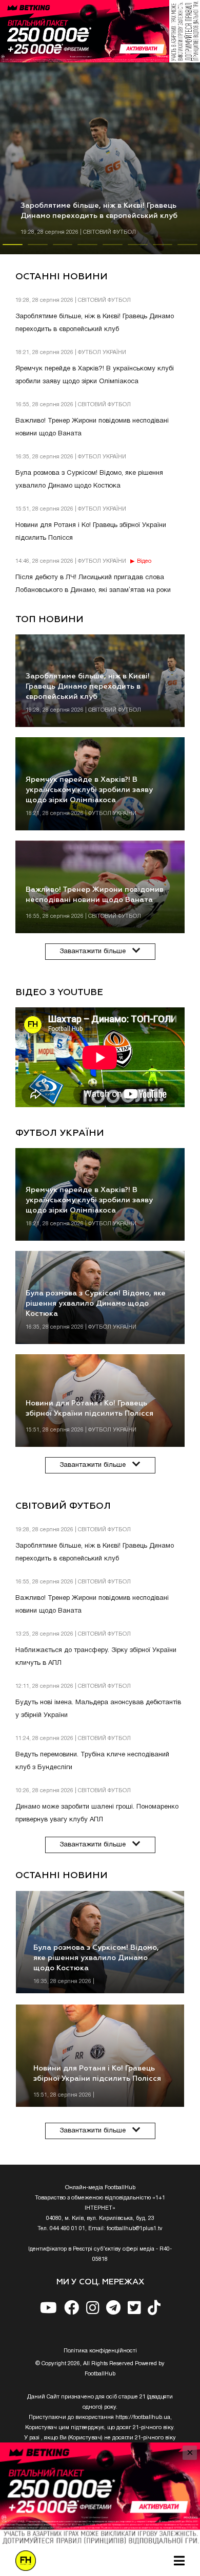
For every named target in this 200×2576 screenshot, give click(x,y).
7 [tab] (163, 249)
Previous (8, 2015)
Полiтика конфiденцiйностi (100, 2351)
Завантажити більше (93, 952)
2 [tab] (38, 249)
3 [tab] (63, 249)
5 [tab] (113, 249)
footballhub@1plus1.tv (135, 2229)
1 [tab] (13, 249)
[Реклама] (100, 31)
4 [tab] (87, 249)
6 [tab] (138, 249)
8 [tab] (187, 249)
